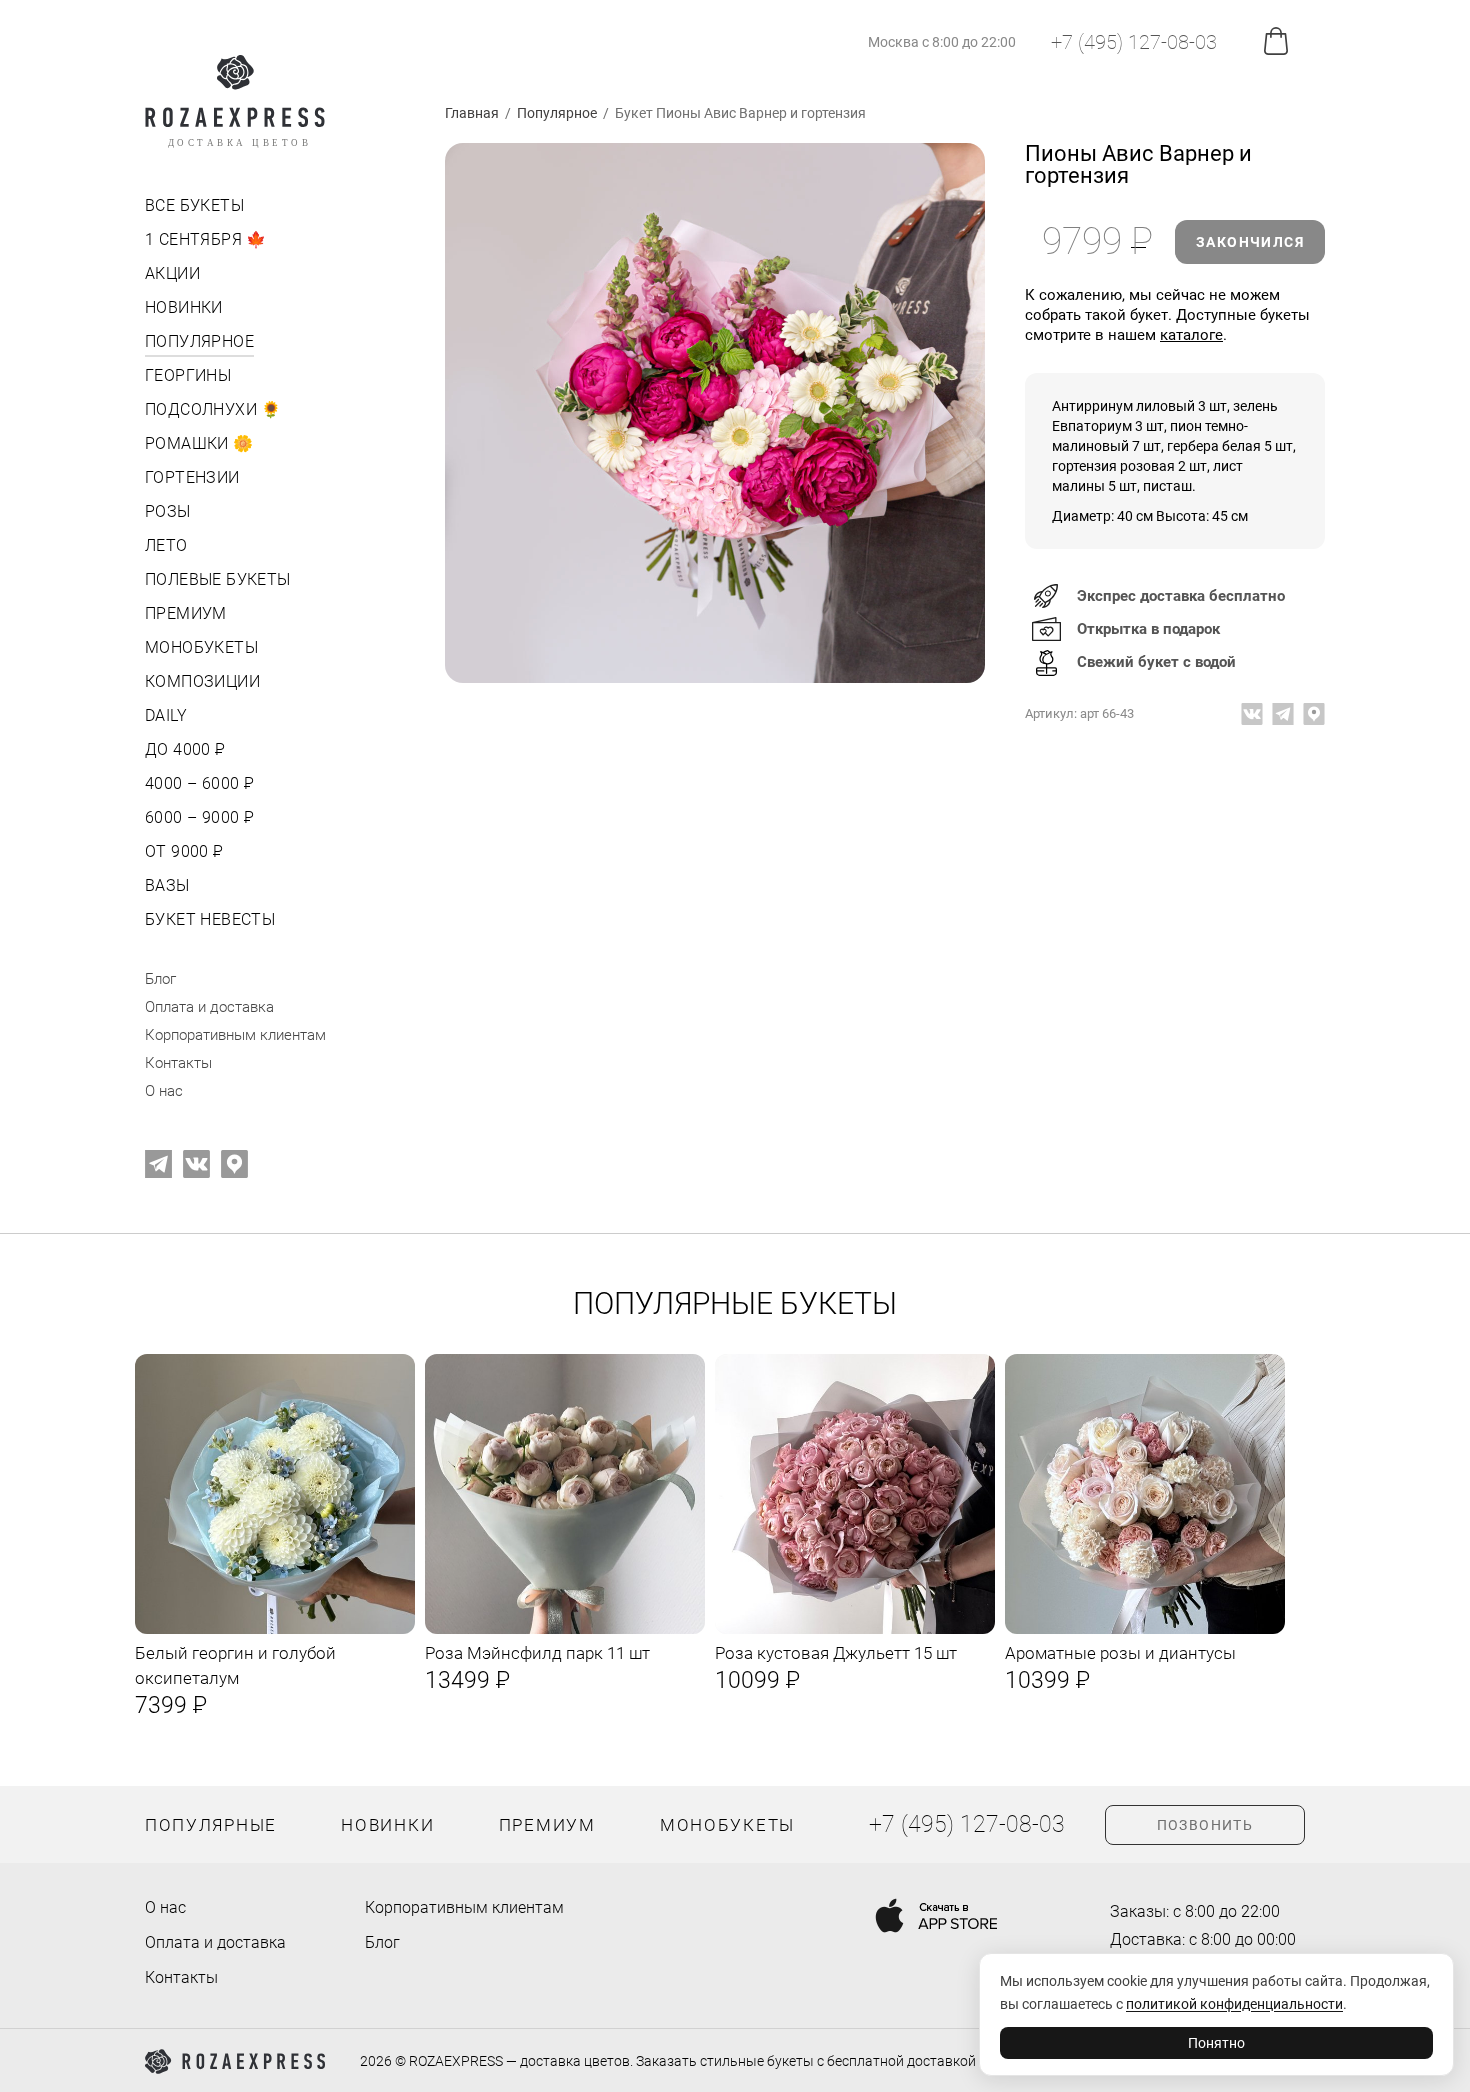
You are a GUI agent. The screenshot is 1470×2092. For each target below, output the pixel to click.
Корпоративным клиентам (235, 1035)
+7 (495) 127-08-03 (1134, 42)
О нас (164, 1091)
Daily (166, 715)
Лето (166, 545)
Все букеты (194, 205)
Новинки (184, 307)
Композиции (202, 681)
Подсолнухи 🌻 (213, 409)
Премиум (186, 613)
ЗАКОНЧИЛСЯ (1250, 242)
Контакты (178, 1063)
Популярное (199, 341)
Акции (172, 273)
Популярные (211, 1825)
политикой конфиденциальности (1234, 2004)
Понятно (1216, 2043)
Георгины (188, 375)
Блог (160, 979)
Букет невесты (210, 919)
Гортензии (192, 477)
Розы (168, 511)
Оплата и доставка (209, 1007)
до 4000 (183, 749)
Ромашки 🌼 (199, 443)
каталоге (1191, 335)
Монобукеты (201, 647)
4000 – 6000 (197, 783)
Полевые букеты (218, 579)
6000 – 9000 (197, 817)
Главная (472, 113)
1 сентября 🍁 (206, 239)
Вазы (167, 885)
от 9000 (182, 851)
